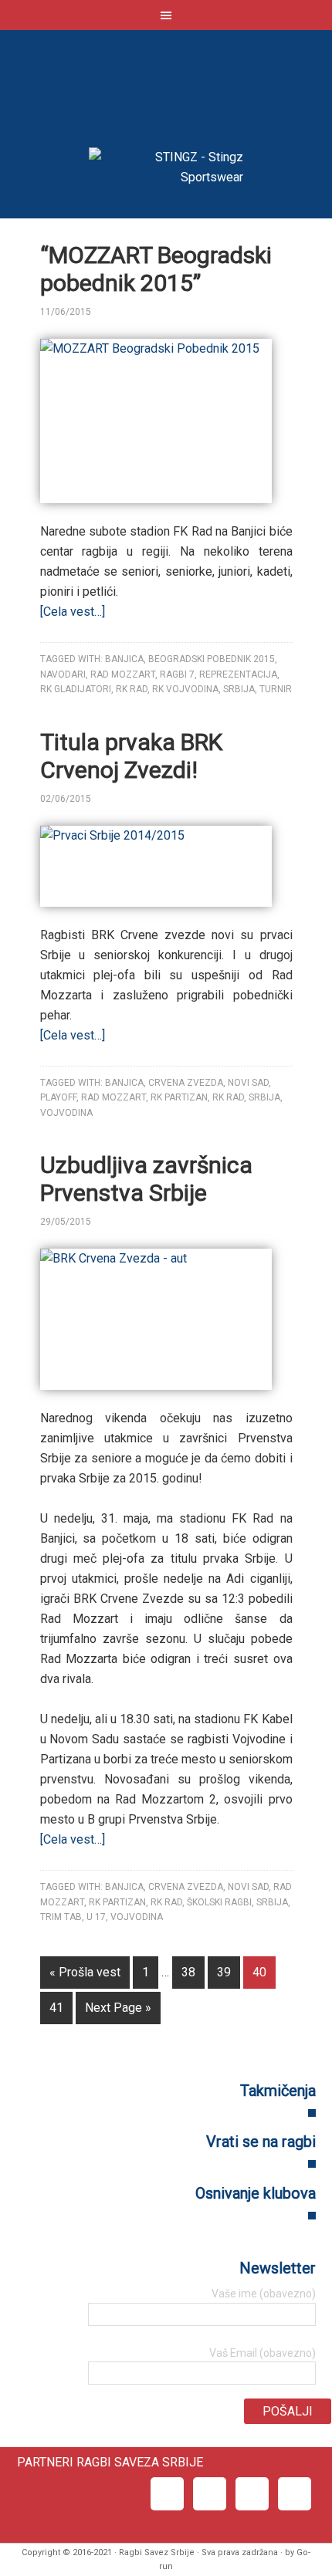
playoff (58, 1097)
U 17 (96, 1917)
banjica (124, 659)
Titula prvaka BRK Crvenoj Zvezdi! (131, 756)
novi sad (248, 1083)
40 (259, 1972)
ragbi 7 (177, 674)
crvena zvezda (186, 1083)
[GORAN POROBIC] (119, 312)
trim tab (61, 1917)
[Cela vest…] (73, 612)
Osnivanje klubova (256, 2193)
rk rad (132, 689)
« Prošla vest (85, 1972)
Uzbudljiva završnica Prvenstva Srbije (146, 1179)
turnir (276, 689)
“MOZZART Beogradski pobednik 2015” (156, 269)
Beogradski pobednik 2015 (212, 659)
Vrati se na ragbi (261, 2142)
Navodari (63, 674)
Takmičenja (278, 2091)
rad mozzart (123, 674)
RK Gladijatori (76, 689)
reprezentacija (238, 674)
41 (56, 2008)
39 (224, 1972)
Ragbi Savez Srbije (166, 93)
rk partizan (179, 1097)
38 (188, 1972)
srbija (239, 689)
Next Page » (118, 2008)
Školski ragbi (219, 1902)
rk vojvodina (185, 689)
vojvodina (66, 1113)
